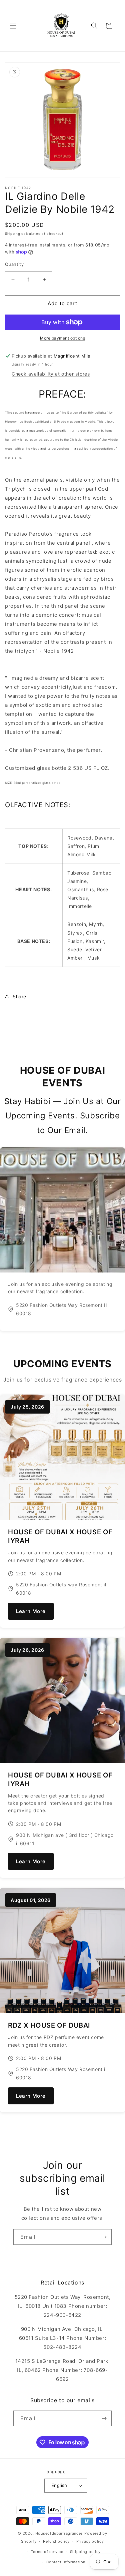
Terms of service (47, 2552)
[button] (13, 26)
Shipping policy (85, 2552)
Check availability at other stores (51, 374)
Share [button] (19, 996)
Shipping (13, 233)
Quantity (14, 264)
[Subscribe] (104, 2237)
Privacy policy (90, 2541)
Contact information (66, 2562)
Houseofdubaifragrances (59, 2533)
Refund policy (56, 2541)
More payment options (62, 338)
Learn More (31, 1611)
